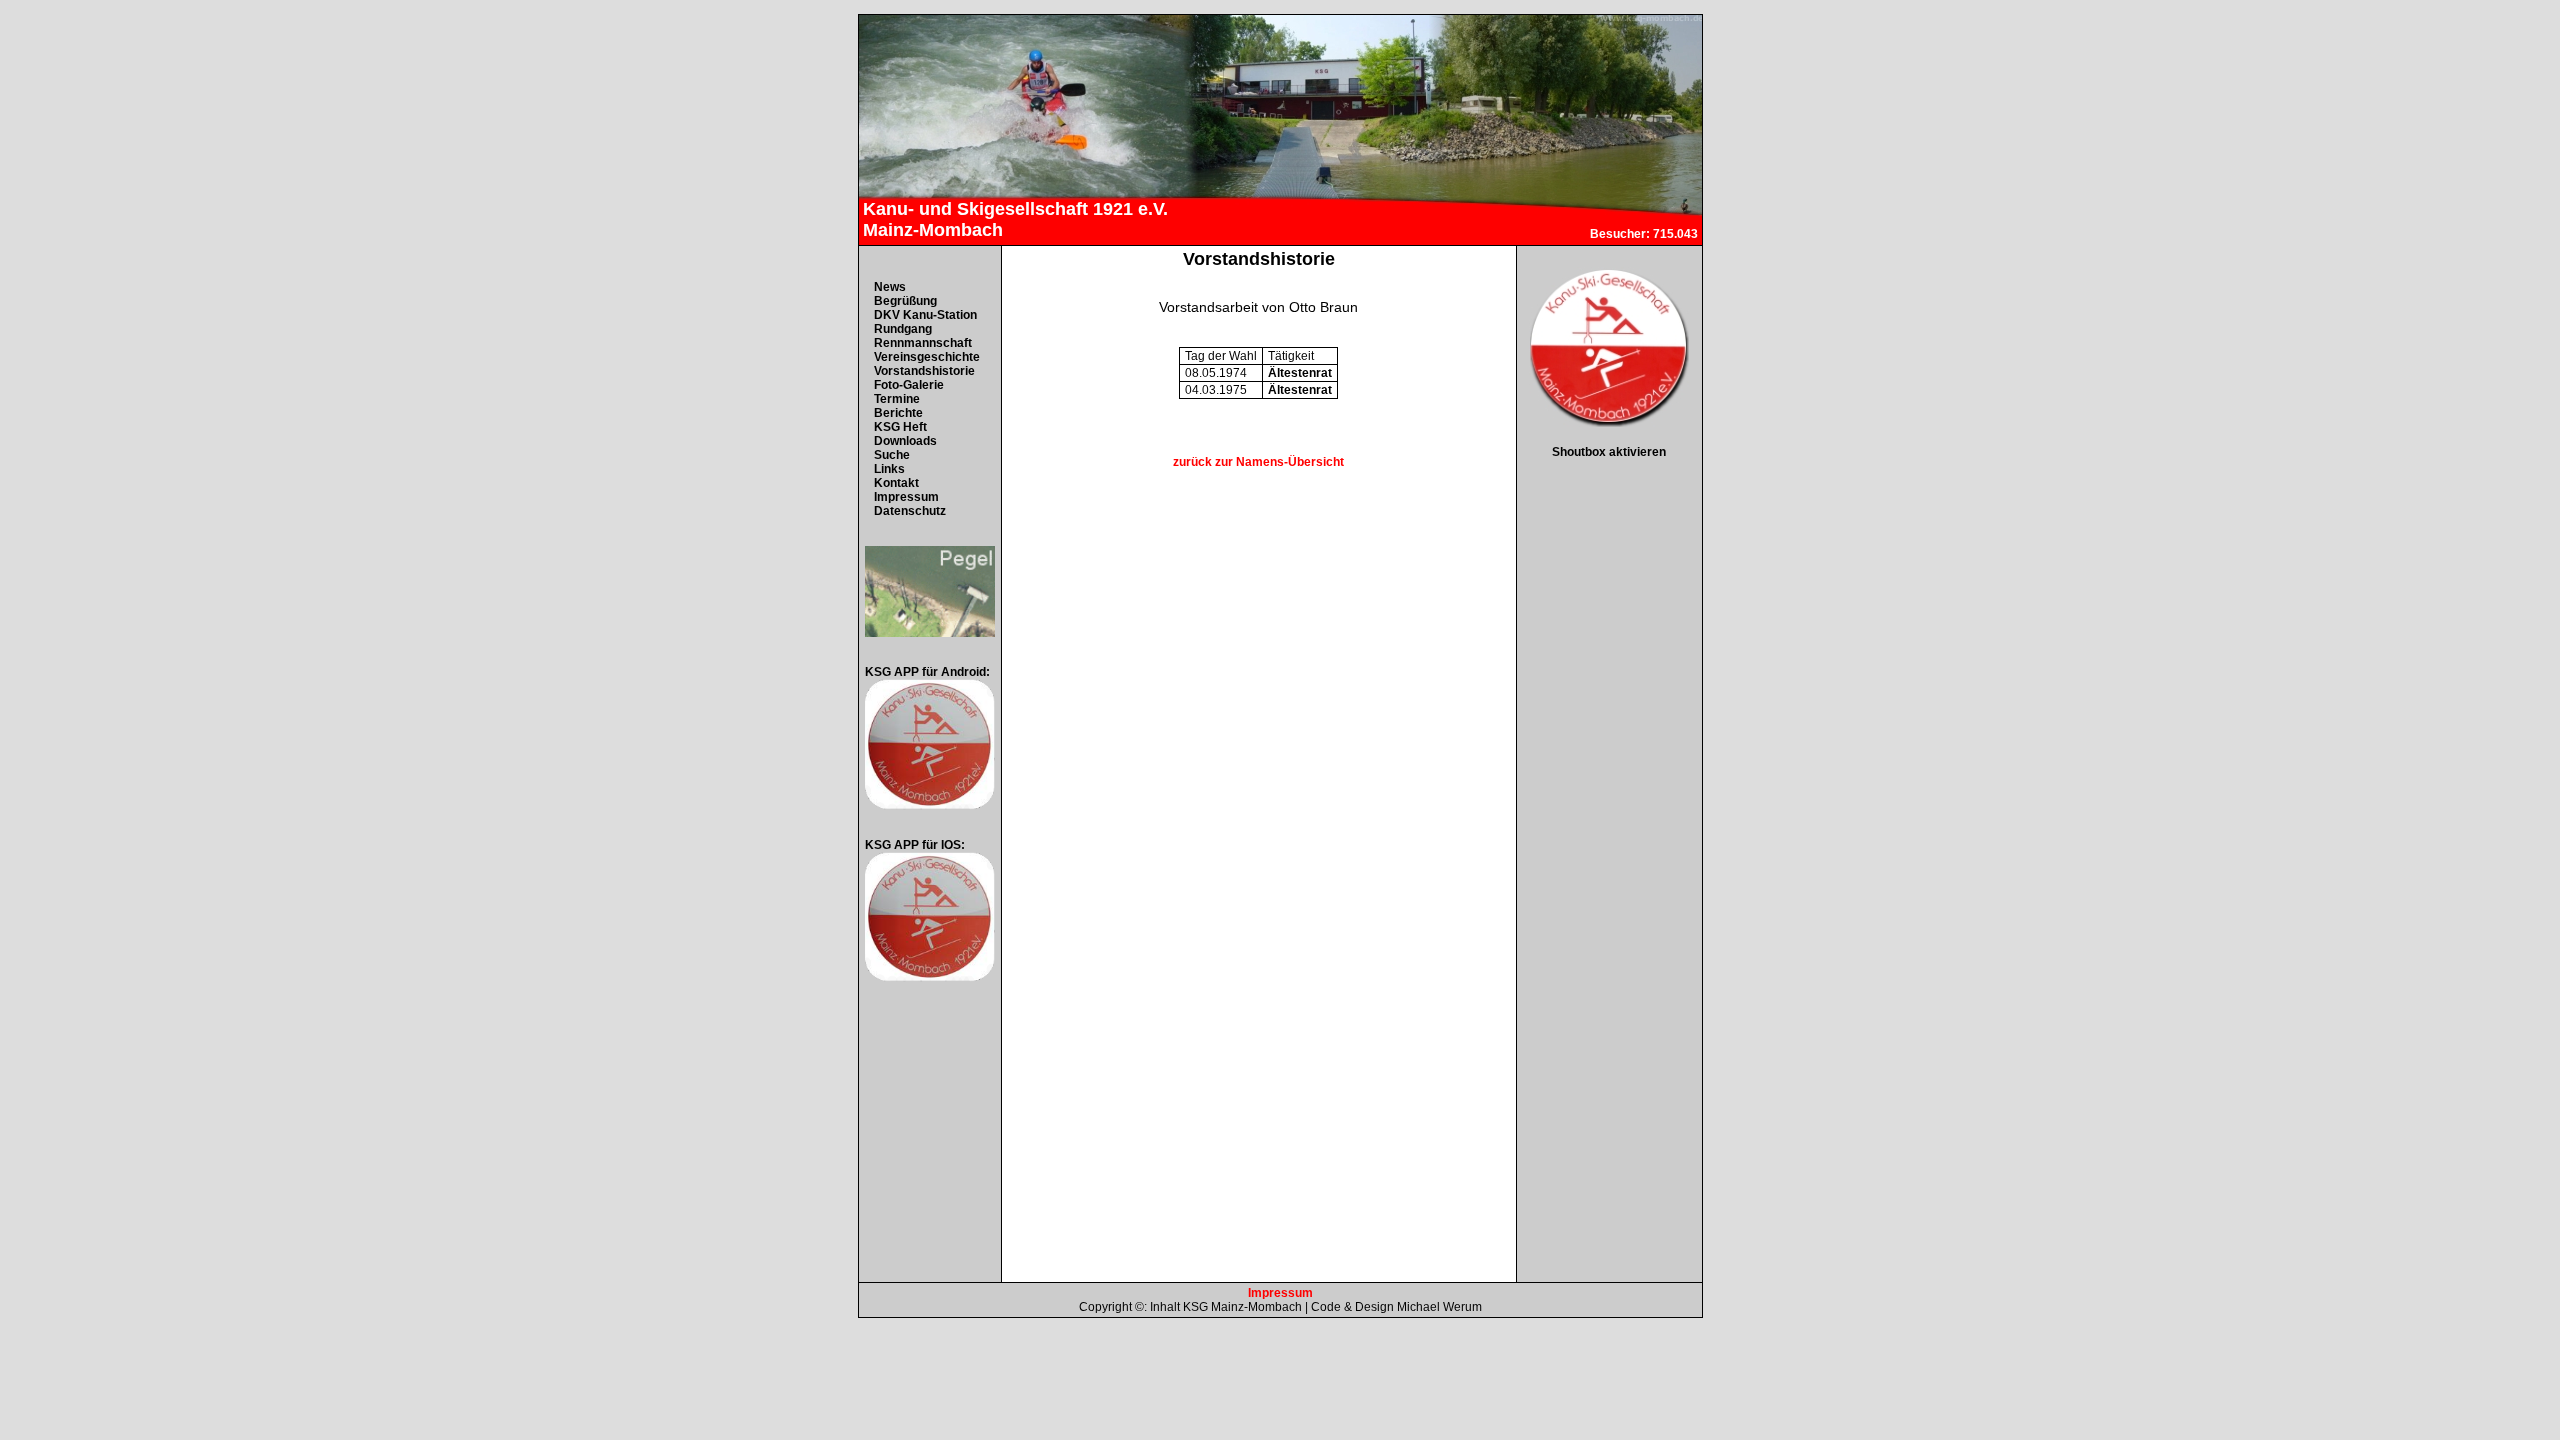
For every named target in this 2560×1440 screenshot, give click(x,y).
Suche (892, 455)
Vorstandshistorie (924, 371)
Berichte (898, 413)
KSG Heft (900, 427)
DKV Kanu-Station (925, 315)
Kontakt (896, 483)
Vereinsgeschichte (927, 357)
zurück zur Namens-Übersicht (1258, 462)
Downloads (905, 441)
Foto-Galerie (909, 385)
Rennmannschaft (923, 343)
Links (889, 469)
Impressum (906, 497)
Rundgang (903, 329)
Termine (897, 399)
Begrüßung (905, 301)
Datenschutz (910, 511)
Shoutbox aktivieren (1609, 452)
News (890, 287)
